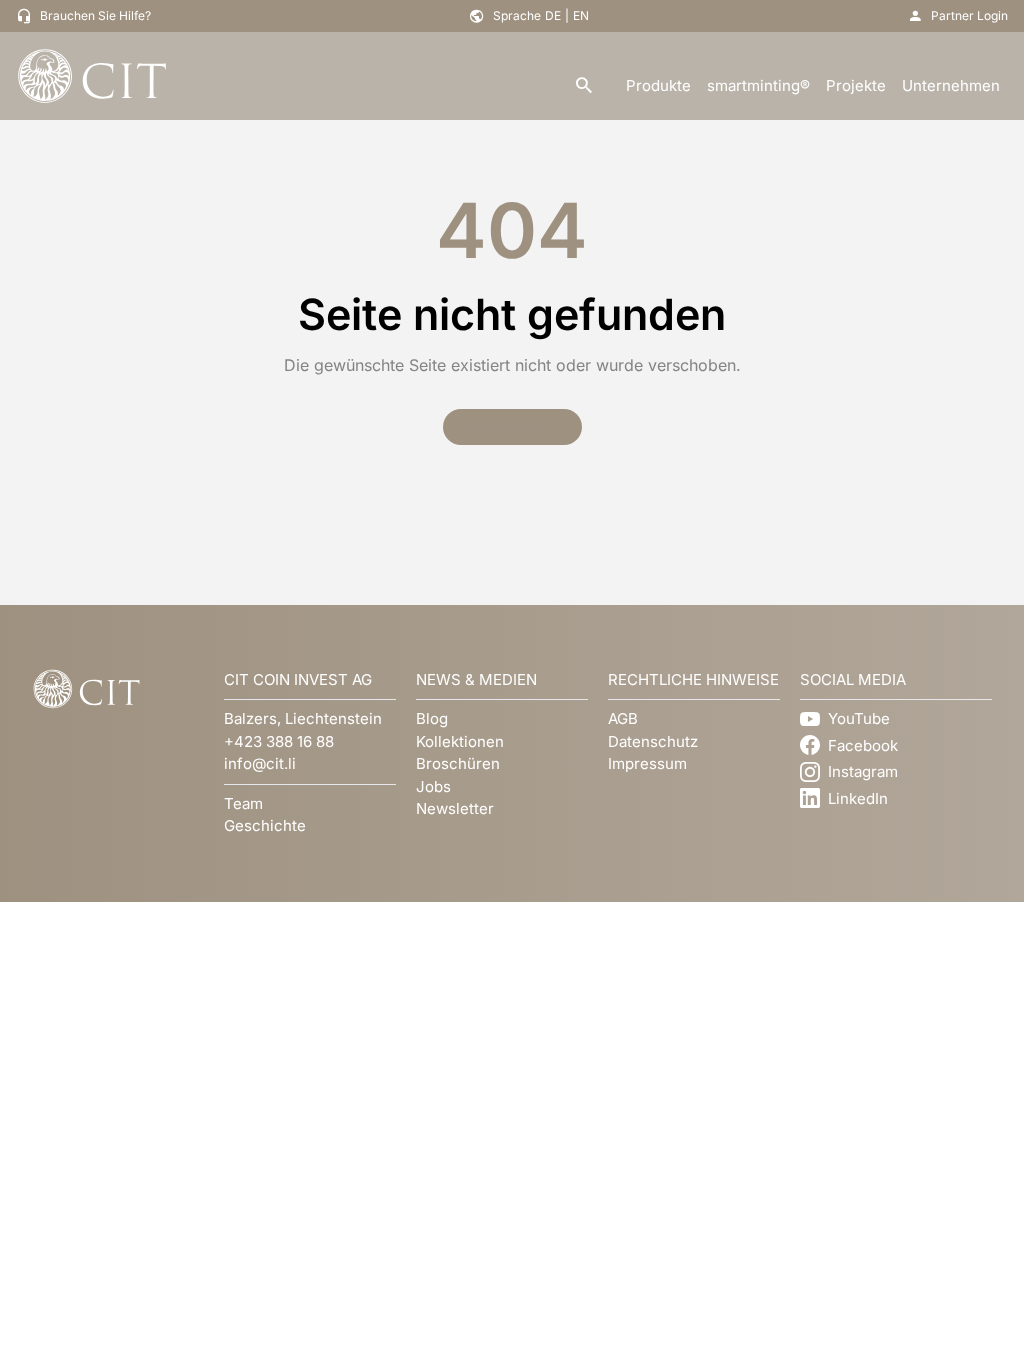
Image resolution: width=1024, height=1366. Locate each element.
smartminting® (758, 85)
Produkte (658, 85)
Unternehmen (951, 85)
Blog (432, 718)
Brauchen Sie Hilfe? (95, 15)
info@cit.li (260, 763)
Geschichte (265, 825)
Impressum (647, 763)
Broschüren (458, 763)
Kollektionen (460, 741)
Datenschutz (653, 741)
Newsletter (455, 808)
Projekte (856, 85)
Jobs (433, 786)
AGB (623, 718)
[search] (584, 86)
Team (243, 803)
